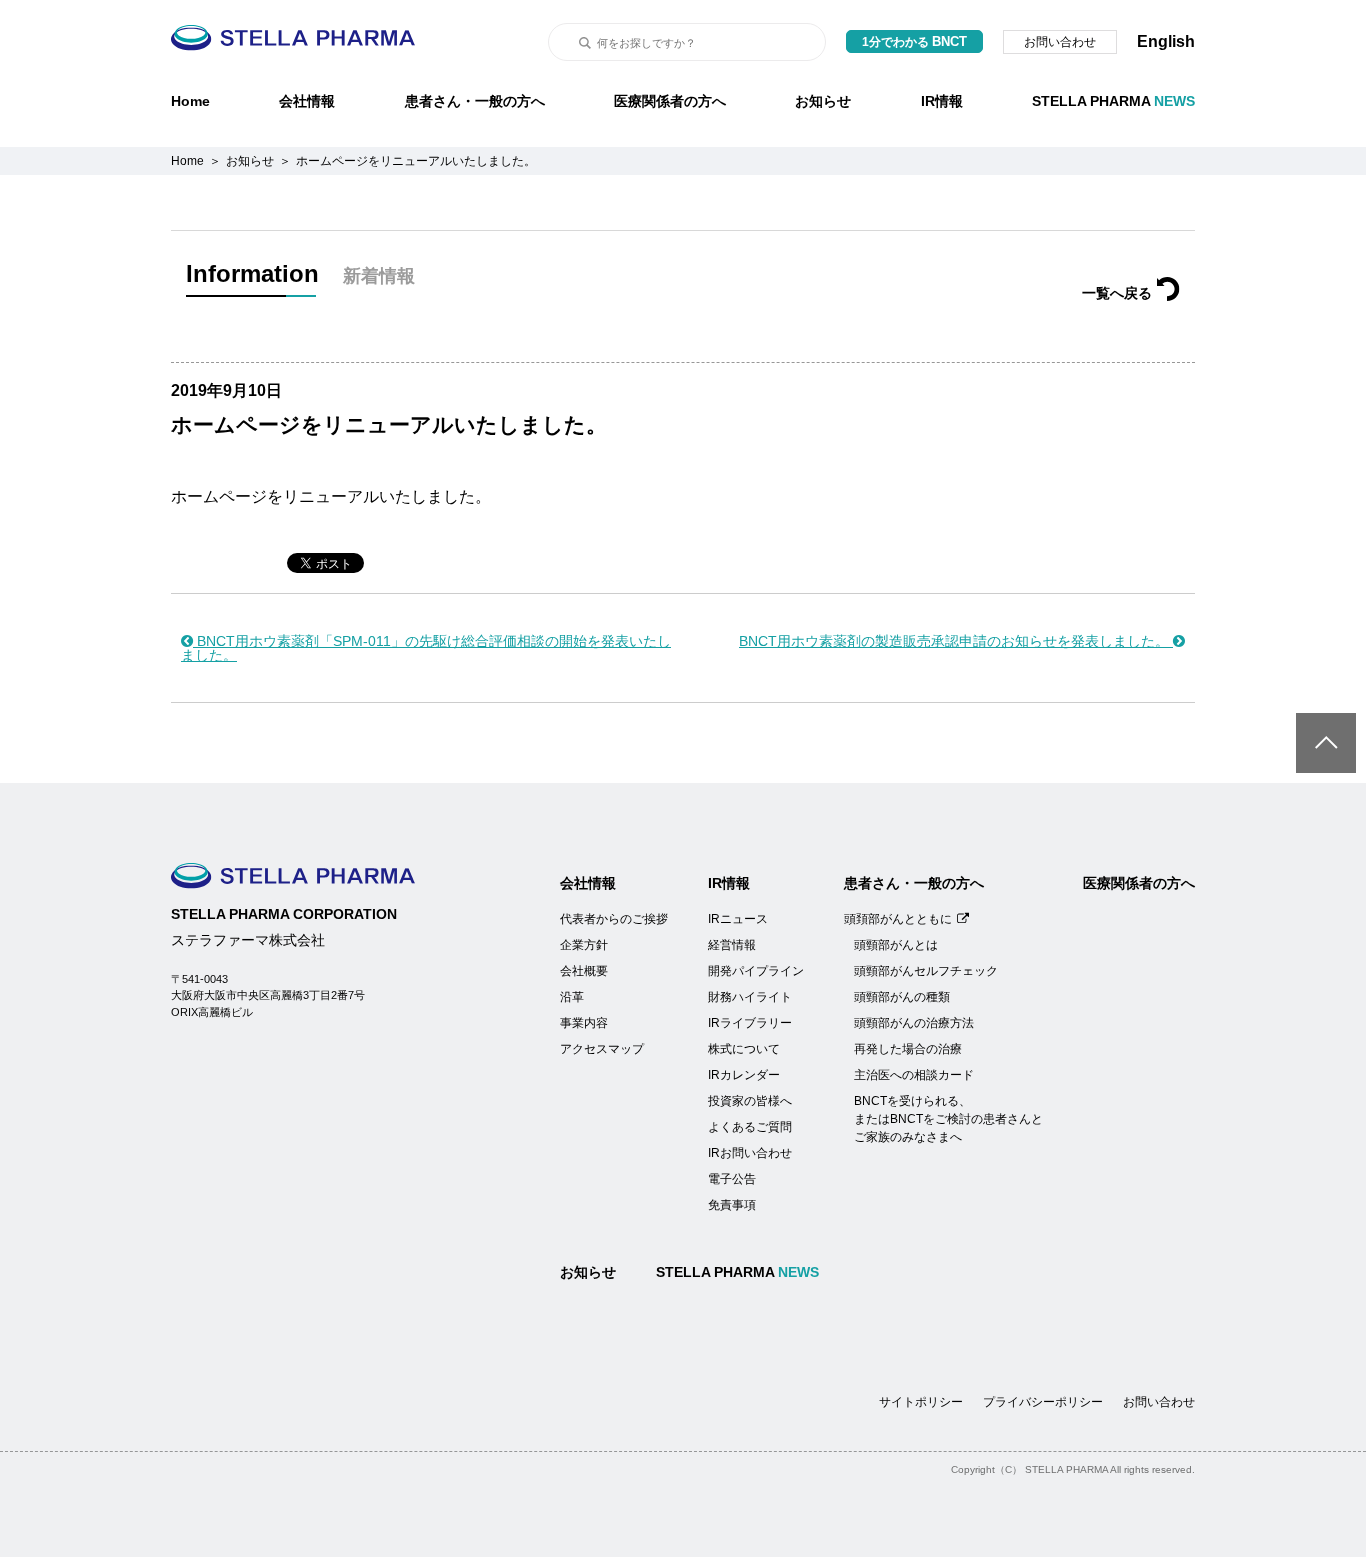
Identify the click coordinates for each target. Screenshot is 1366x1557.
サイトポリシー (921, 1402)
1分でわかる (914, 41)
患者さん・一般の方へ (475, 101)
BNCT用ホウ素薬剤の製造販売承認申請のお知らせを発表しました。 (956, 641)
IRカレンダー (744, 1075)
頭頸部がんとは (896, 945)
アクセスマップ (602, 1049)
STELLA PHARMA (1113, 101)
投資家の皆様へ (750, 1101)
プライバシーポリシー (1043, 1402)
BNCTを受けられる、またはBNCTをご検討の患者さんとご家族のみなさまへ (948, 1119)
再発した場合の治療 (908, 1049)
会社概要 (584, 971)
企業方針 (584, 945)
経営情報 (732, 945)
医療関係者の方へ (670, 101)
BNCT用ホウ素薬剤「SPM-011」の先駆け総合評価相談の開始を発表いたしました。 (426, 648)
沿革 (572, 997)
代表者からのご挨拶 (614, 919)
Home (190, 101)
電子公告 (732, 1179)
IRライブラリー (750, 1023)
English (1166, 41)
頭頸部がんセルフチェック (926, 971)
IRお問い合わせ (750, 1153)
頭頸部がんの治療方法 (914, 1023)
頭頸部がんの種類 (902, 997)
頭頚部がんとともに (898, 919)
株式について (744, 1049)
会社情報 (307, 101)
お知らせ (823, 101)
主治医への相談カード (914, 1075)
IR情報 (942, 101)
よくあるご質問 (750, 1127)
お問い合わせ (1060, 42)
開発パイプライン (756, 971)
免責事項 (732, 1205)
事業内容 (584, 1023)
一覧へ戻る (1117, 293)
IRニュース (738, 919)
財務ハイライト (750, 997)
